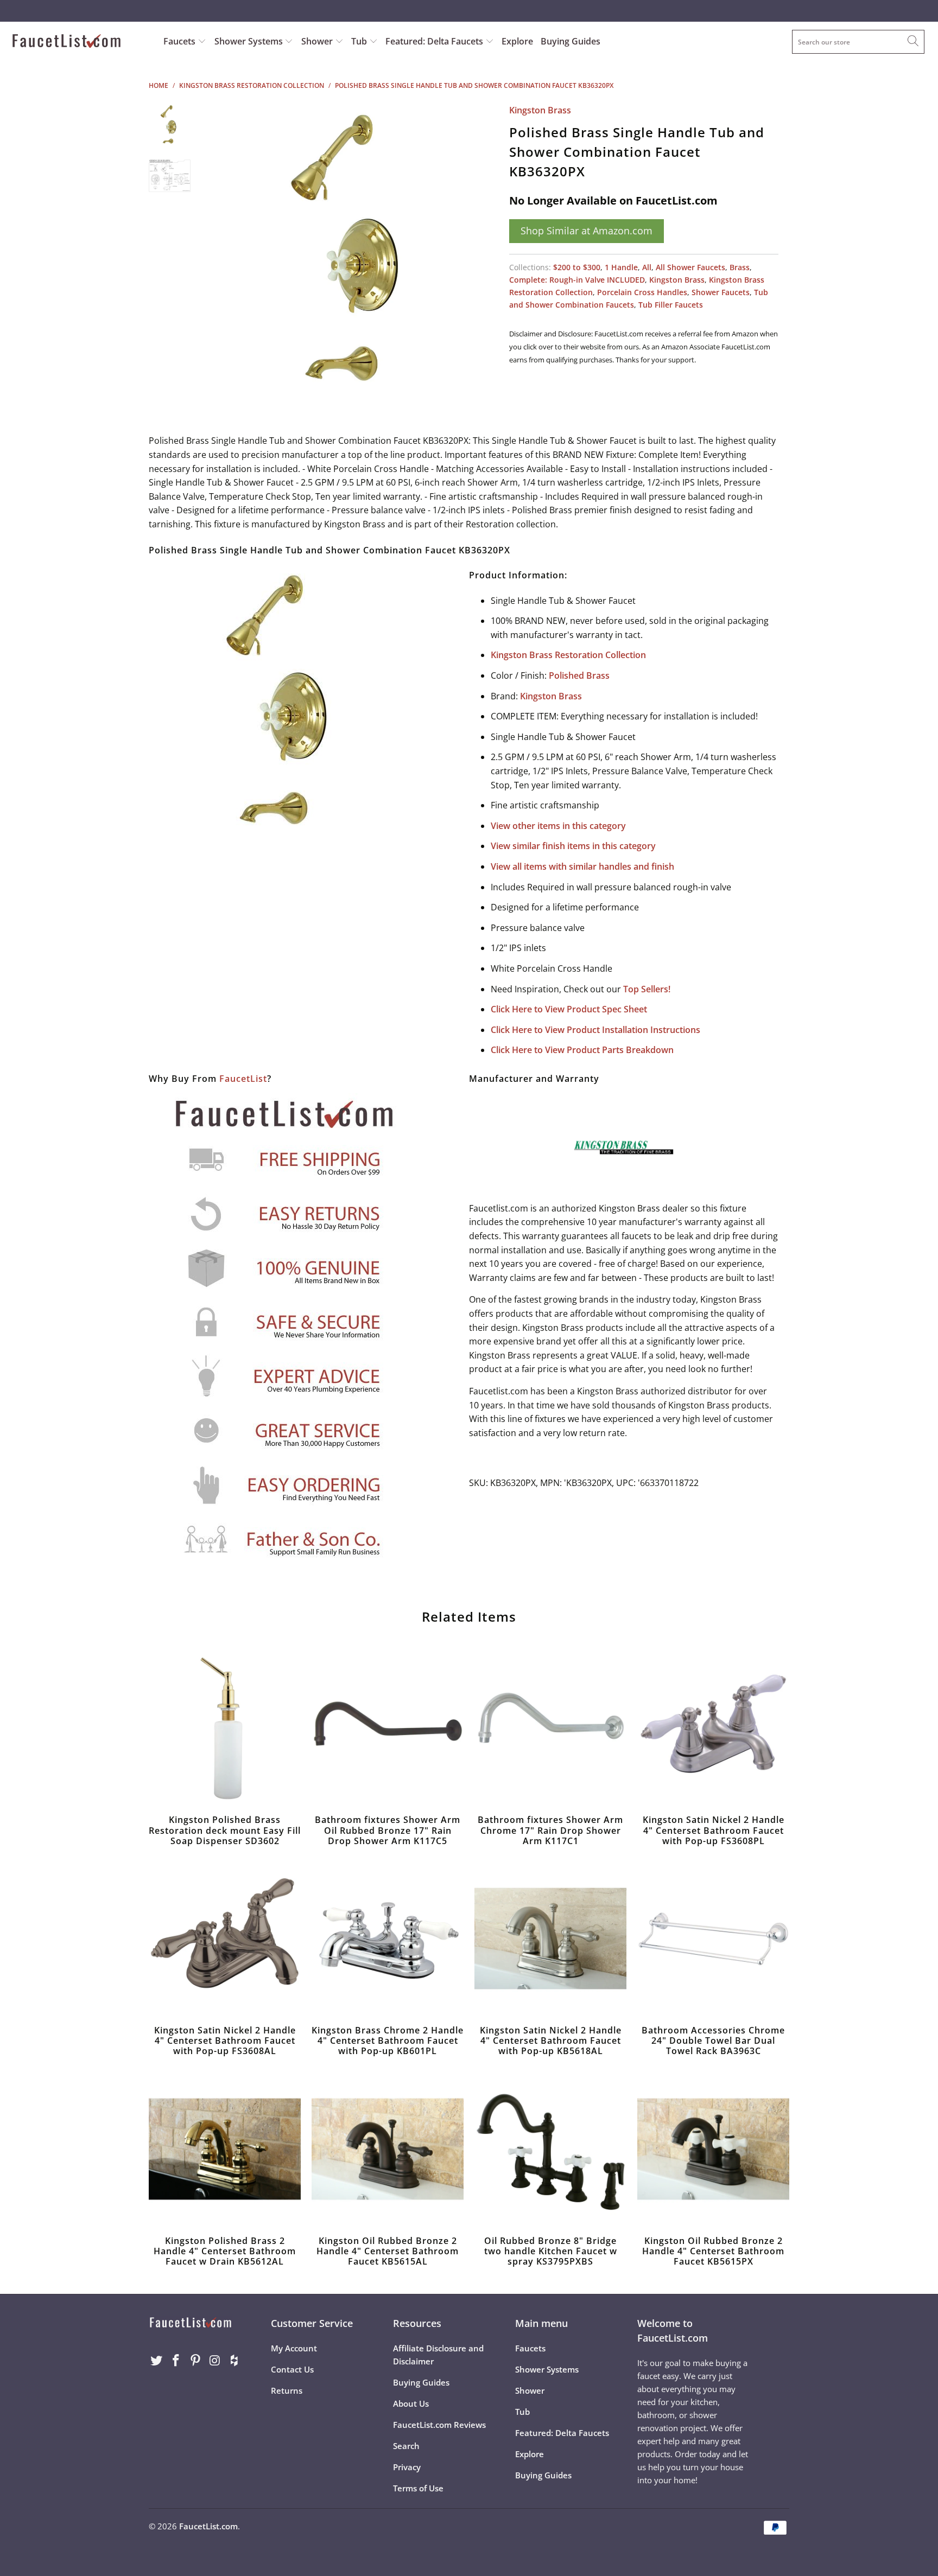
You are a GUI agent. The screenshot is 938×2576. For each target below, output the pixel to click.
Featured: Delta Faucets (434, 41)
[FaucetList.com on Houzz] (234, 2361)
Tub (360, 41)
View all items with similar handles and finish (582, 866)
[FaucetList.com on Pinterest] (195, 2361)
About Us (411, 2403)
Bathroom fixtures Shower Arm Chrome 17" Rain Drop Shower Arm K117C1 (550, 1728)
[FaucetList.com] (80, 42)
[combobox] (858, 42)
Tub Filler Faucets (671, 305)
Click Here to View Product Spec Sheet (569, 1009)
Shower (318, 41)
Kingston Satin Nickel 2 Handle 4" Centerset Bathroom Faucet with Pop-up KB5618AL (550, 1939)
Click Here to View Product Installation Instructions (595, 1030)
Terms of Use (418, 2488)
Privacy (407, 2467)
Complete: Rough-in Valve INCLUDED (577, 280)
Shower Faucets (721, 292)
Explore (517, 41)
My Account (294, 2348)
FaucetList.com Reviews (439, 2425)
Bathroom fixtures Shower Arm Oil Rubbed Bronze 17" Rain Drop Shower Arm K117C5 (388, 1728)
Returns (287, 2390)
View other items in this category (558, 826)
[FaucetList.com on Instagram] (215, 2361)
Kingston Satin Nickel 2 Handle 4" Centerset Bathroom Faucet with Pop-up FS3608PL (713, 1728)
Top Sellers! (647, 989)
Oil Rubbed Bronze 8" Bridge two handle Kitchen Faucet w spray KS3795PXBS (550, 2149)
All (647, 267)
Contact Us (292, 2369)
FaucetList (243, 1079)
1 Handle (621, 267)
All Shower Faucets (690, 267)
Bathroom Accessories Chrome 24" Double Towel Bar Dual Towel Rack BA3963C (713, 1939)
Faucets (179, 41)
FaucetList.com (208, 2526)
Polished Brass (579, 675)
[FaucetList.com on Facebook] (176, 2361)
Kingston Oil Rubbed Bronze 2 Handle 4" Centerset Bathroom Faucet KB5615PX (713, 2149)
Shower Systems (250, 41)
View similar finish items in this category (573, 846)
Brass (740, 267)
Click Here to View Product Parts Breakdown (582, 1050)
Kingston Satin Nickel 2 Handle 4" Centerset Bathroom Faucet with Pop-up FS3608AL (225, 1939)
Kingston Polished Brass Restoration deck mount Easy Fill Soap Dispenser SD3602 (225, 1728)
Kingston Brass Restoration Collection (568, 655)
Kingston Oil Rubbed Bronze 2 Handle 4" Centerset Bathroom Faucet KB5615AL (388, 2149)
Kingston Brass (540, 110)
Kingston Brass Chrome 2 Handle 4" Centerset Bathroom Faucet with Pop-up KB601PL (388, 1939)
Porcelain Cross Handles (642, 292)
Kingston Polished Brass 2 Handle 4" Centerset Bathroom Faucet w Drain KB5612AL (225, 2149)
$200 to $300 (577, 267)
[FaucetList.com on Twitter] (157, 2361)
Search (406, 2446)
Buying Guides (571, 41)
